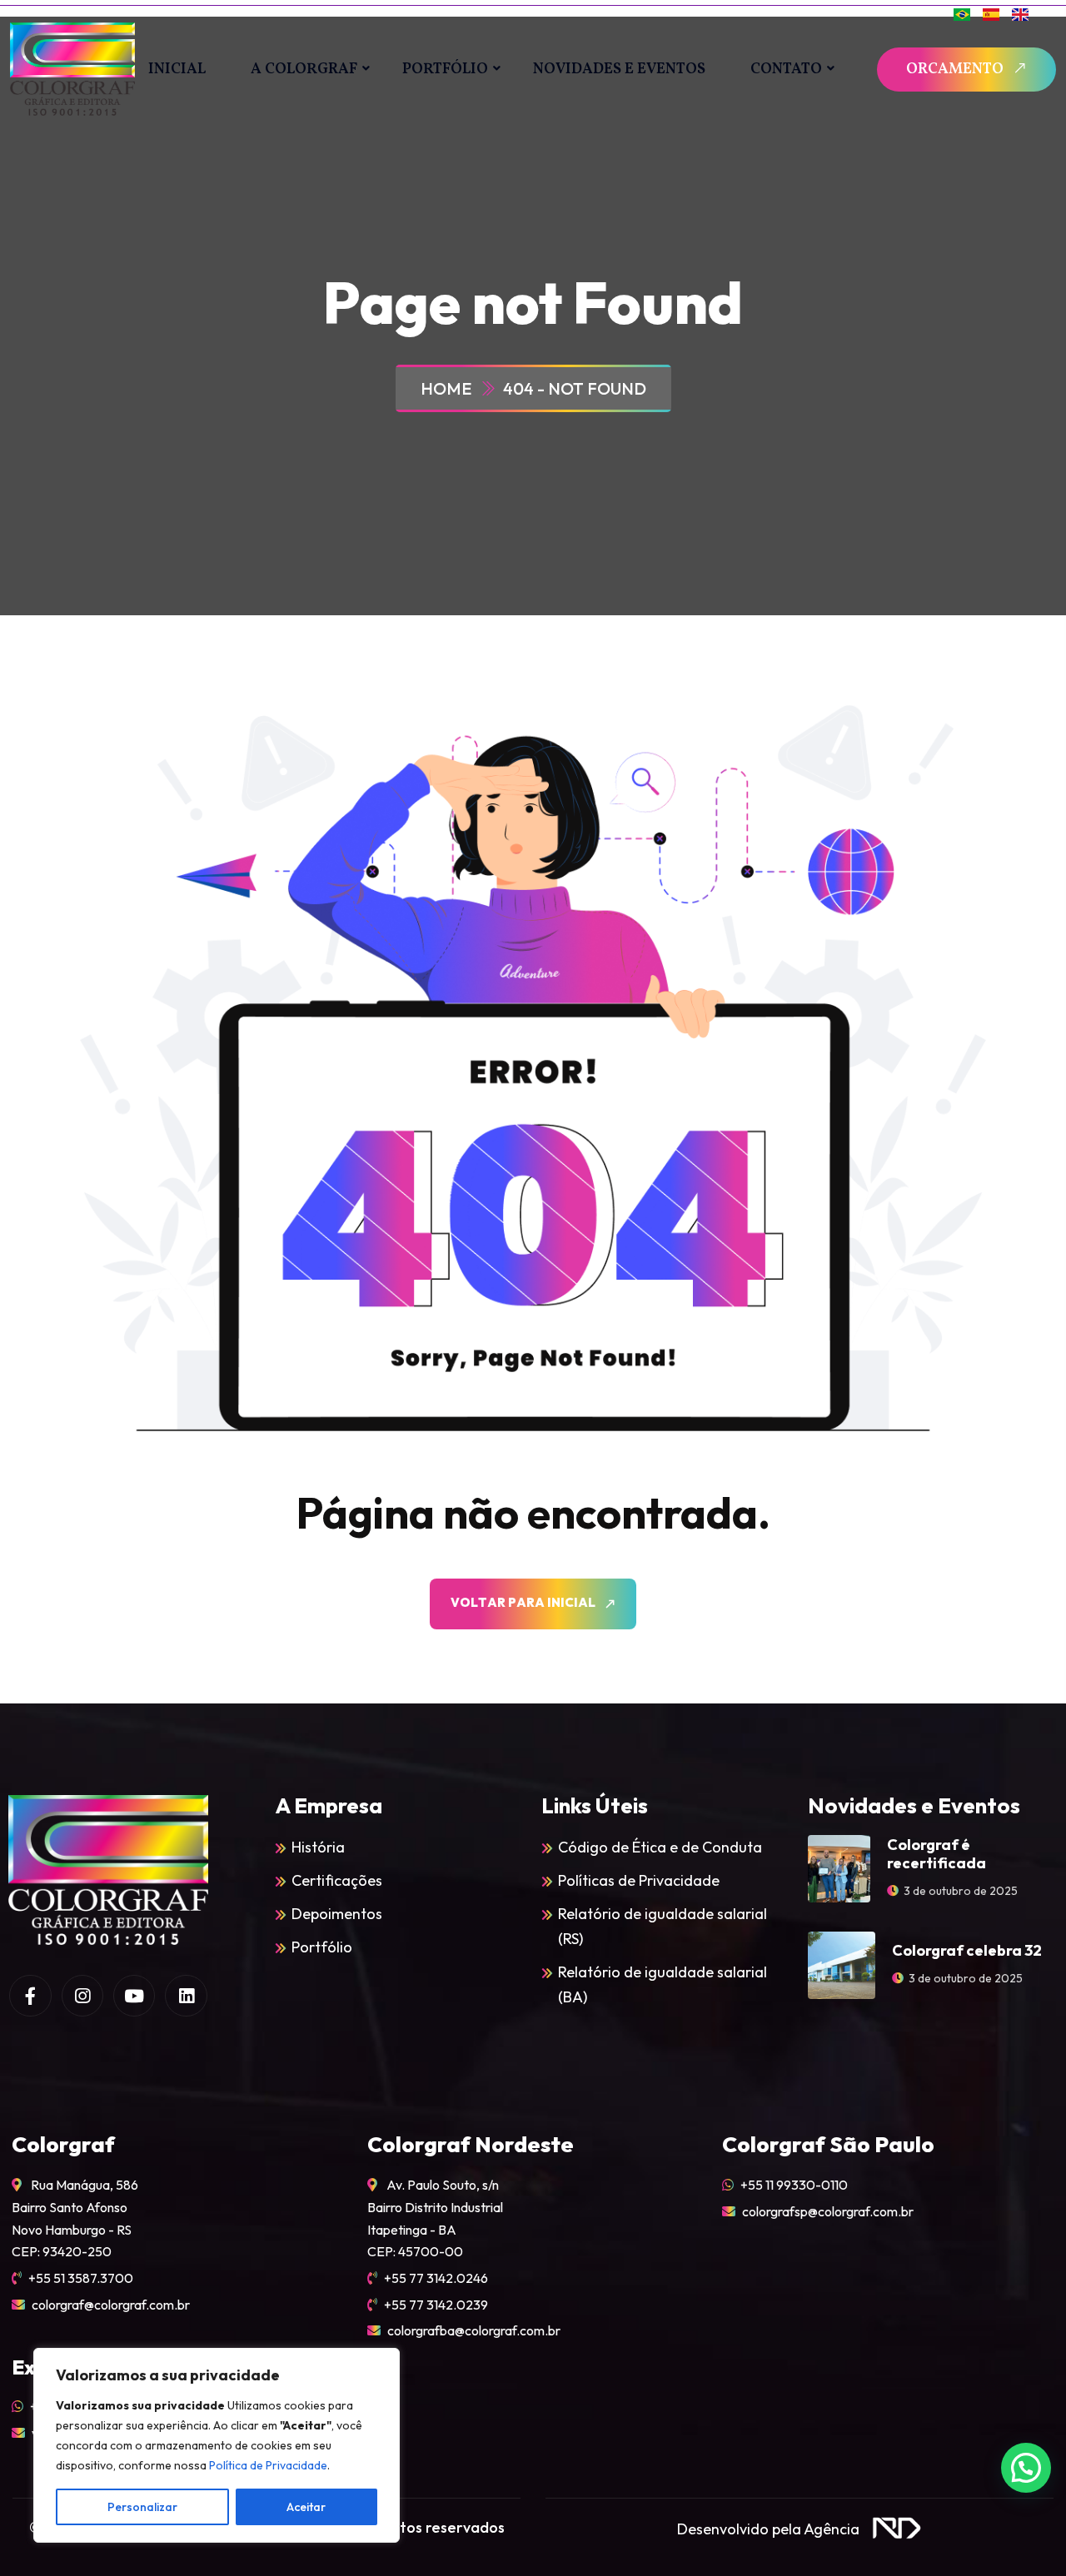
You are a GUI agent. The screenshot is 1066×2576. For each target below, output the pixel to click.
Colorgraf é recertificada (936, 1854)
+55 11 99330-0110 (794, 2185)
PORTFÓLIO (445, 70)
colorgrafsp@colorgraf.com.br (828, 2211)
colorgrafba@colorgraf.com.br (474, 2330)
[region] (217, 2445)
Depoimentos (337, 1914)
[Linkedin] (186, 1996)
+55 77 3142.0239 (436, 2305)
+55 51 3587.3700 (81, 2278)
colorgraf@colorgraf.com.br (111, 2305)
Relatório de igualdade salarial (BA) (663, 1984)
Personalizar (142, 2507)
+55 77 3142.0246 (436, 2278)
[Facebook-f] (30, 1996)
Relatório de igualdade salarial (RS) (663, 1926)
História (318, 1847)
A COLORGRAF (304, 70)
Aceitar (306, 2507)
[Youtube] (134, 1996)
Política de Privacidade (268, 2465)
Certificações (337, 1880)
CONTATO (786, 70)
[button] (1026, 2468)
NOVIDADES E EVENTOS (619, 70)
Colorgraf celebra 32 (967, 1950)
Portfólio (322, 1947)
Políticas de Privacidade (639, 1880)
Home (449, 388)
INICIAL (177, 70)
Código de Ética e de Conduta (660, 1847)
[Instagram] (82, 1996)
